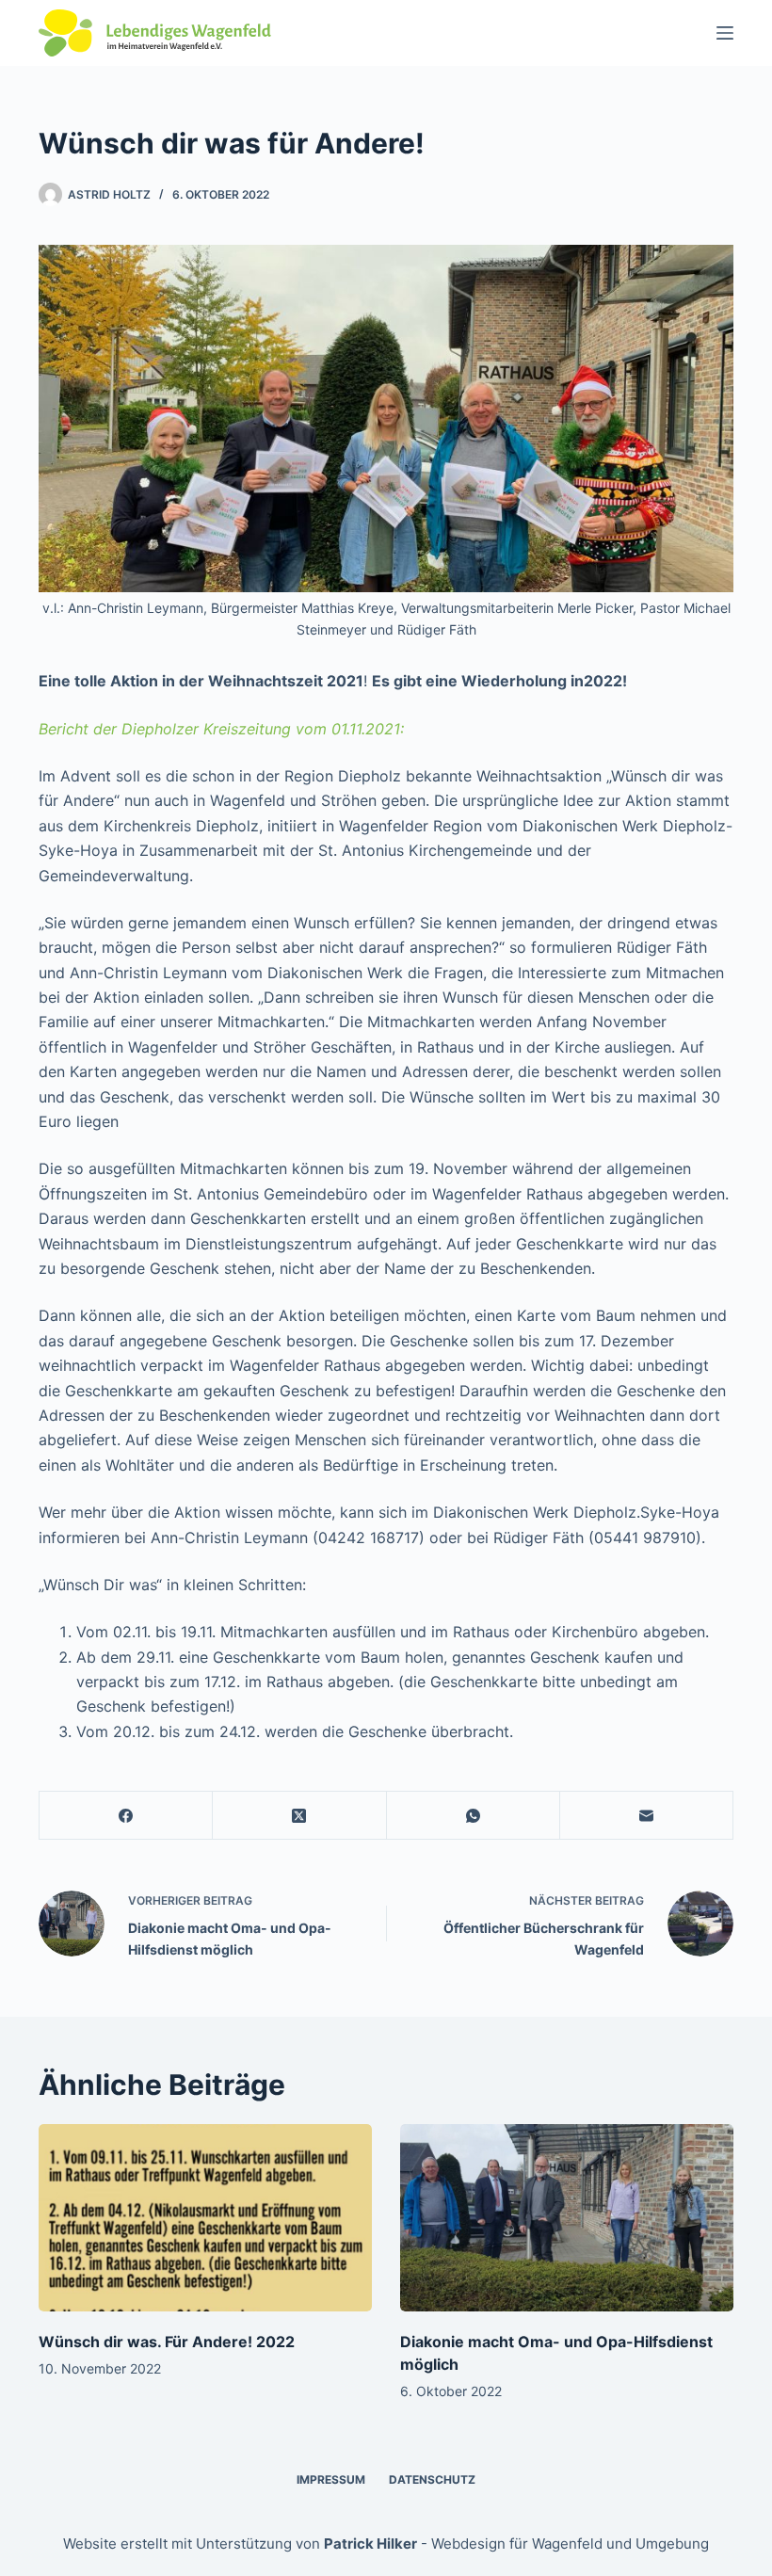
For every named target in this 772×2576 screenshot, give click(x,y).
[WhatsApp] (474, 1816)
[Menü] (725, 33)
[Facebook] (126, 1816)
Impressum (331, 2479)
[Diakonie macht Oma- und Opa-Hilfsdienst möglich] (567, 2218)
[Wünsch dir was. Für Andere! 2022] (205, 2218)
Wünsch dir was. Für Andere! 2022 (167, 2342)
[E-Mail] (647, 1816)
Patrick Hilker (370, 2544)
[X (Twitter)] (299, 1816)
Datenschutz (432, 2479)
